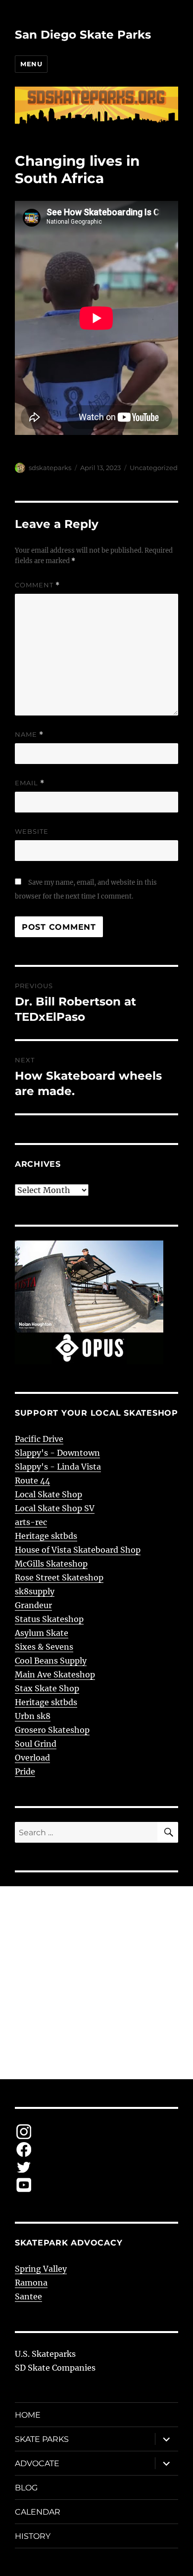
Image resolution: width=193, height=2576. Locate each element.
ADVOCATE (37, 2463)
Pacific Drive (39, 1439)
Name (29, 735)
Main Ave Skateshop (55, 1674)
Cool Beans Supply (51, 1661)
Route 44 (32, 1480)
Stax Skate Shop (47, 1688)
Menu (31, 64)
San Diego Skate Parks (83, 35)
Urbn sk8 (33, 1716)
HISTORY (33, 2536)
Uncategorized (154, 468)
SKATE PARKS (42, 2439)
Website (32, 831)
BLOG (26, 2488)
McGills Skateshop (51, 1564)
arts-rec (31, 1522)
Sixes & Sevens (44, 1647)
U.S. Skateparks (45, 2354)
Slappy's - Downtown (57, 1453)
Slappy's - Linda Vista (58, 1467)
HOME (28, 2415)
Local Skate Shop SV (55, 1508)
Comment (37, 585)
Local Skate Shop (48, 1494)
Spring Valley (41, 2269)
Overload (32, 1758)
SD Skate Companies (55, 2368)
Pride (25, 1771)
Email (30, 783)
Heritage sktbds (46, 1536)
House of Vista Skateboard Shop (78, 1550)
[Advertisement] (96, 1983)
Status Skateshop (49, 1619)
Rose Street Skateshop (59, 1577)
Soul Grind (36, 1744)
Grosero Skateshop (52, 1730)
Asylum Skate (42, 1633)
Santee (28, 2296)
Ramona (31, 2283)
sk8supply (35, 1591)
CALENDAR (38, 2512)
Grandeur (33, 1605)
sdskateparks (50, 468)
